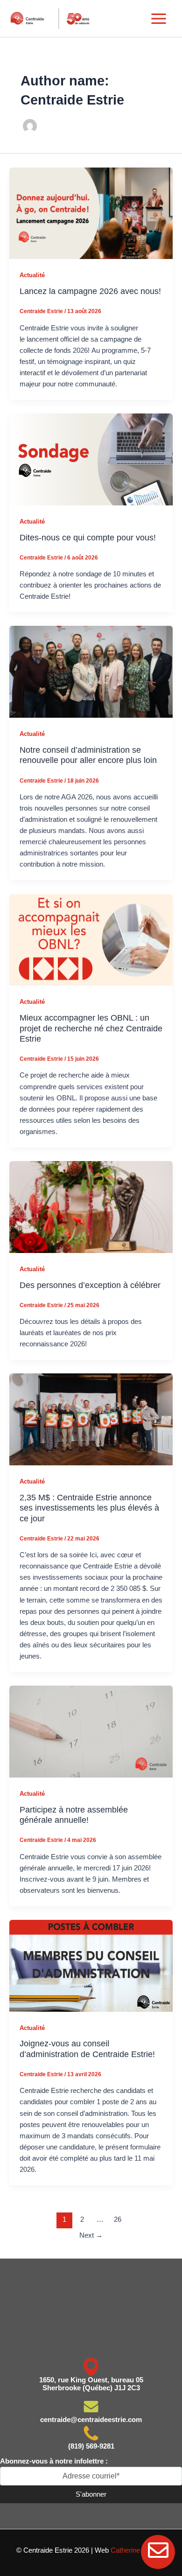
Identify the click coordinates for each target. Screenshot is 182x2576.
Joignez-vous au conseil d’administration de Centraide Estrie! (87, 2048)
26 (118, 2219)
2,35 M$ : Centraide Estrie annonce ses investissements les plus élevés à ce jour (89, 1508)
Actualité (32, 275)
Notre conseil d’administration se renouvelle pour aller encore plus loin (88, 755)
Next (91, 2235)
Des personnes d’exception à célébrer (90, 1285)
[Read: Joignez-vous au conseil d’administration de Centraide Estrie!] (91, 1965)
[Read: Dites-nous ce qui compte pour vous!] (91, 459)
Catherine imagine (138, 2550)
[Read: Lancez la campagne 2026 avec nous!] (91, 213)
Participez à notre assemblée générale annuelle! (74, 1815)
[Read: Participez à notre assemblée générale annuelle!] (91, 1731)
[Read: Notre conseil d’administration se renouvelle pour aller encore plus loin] (91, 672)
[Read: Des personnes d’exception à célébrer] (91, 1206)
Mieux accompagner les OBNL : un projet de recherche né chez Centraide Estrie (91, 1028)
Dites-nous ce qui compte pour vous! (88, 537)
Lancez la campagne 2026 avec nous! (90, 291)
